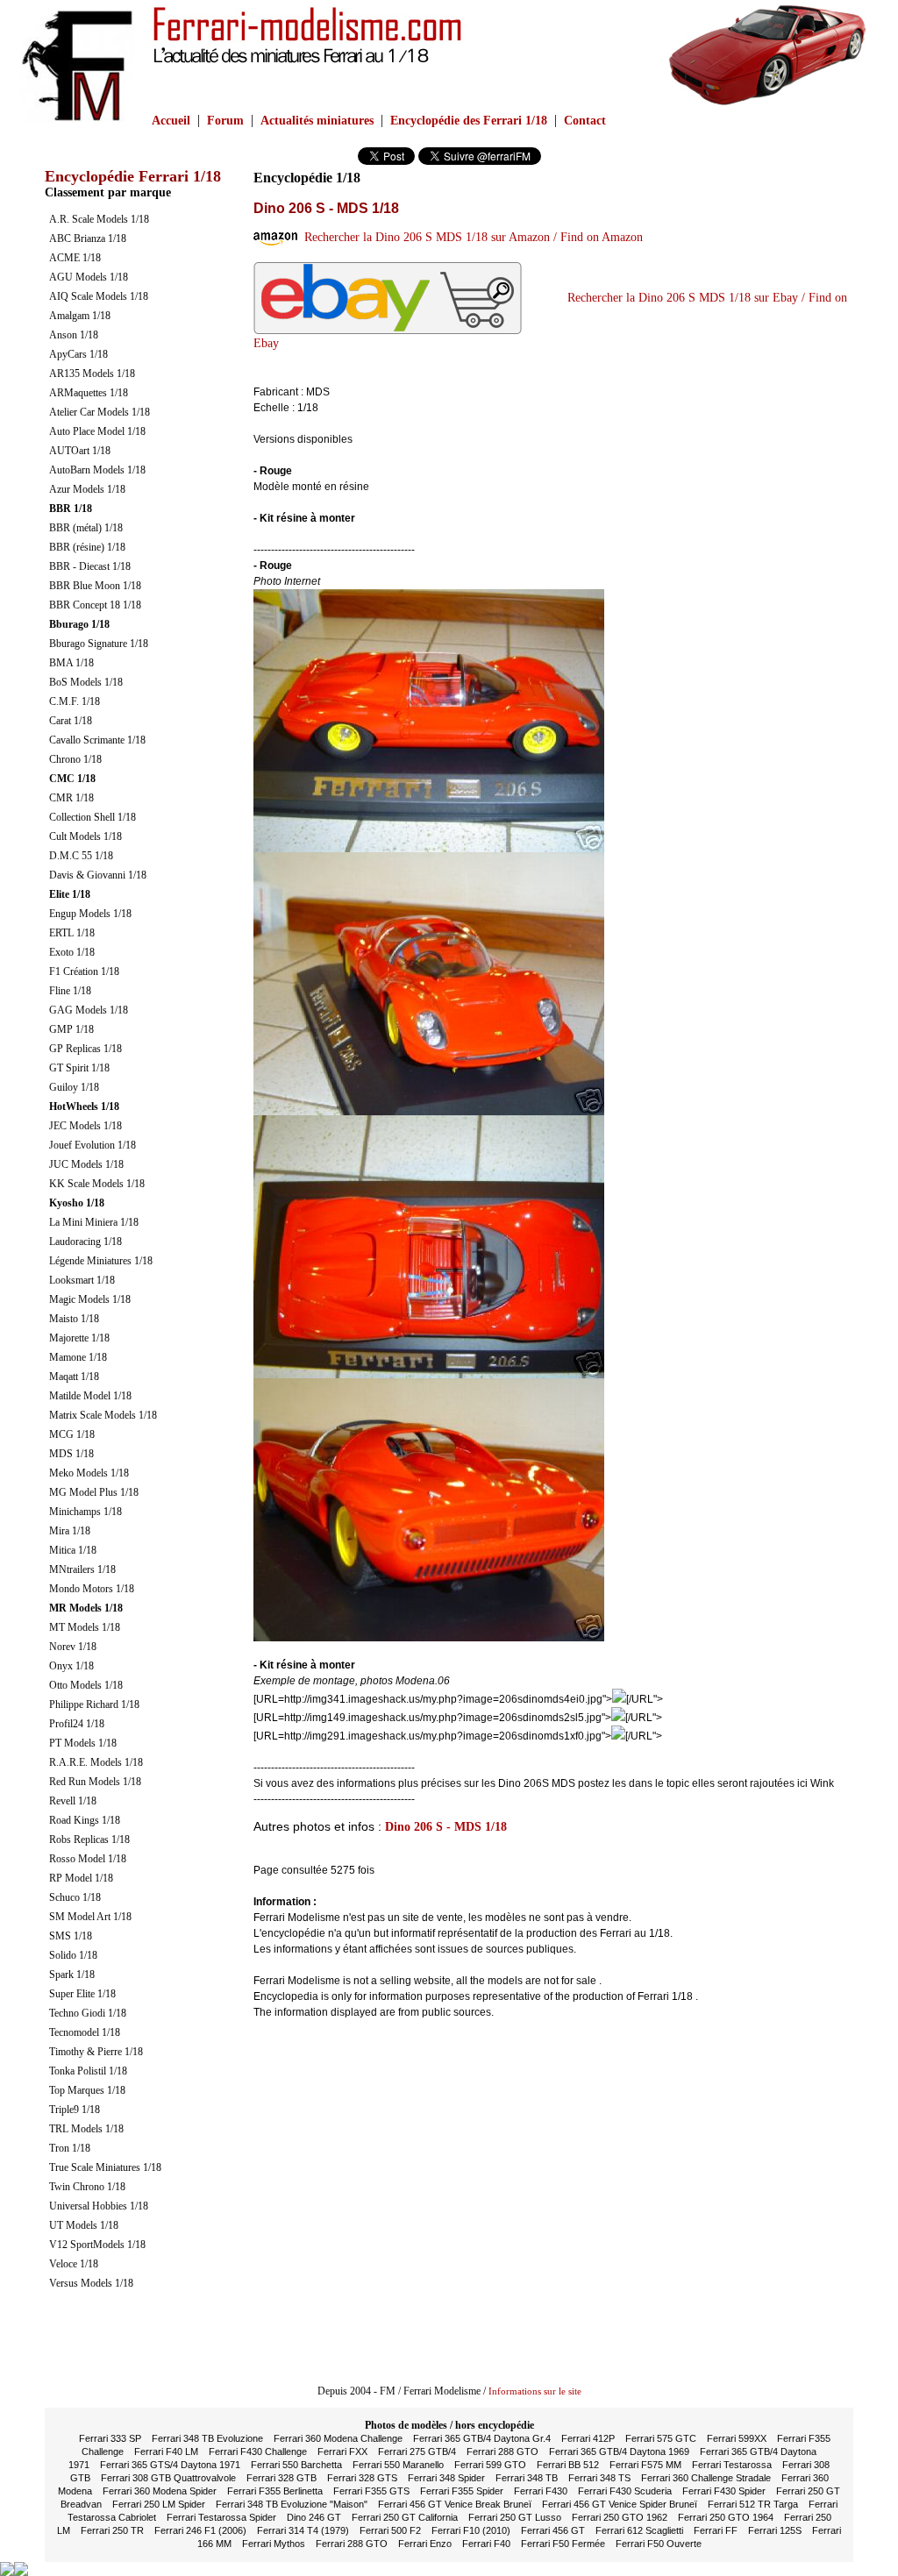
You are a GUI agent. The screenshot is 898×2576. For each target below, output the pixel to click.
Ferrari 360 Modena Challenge (338, 2438)
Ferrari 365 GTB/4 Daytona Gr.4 (482, 2438)
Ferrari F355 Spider (462, 2491)
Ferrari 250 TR (112, 2530)
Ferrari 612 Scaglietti (639, 2530)
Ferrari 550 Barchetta (296, 2465)
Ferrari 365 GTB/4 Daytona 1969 (619, 2451)
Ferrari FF (716, 2530)
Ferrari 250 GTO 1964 (726, 2517)
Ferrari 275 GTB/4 (417, 2451)
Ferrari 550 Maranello (398, 2465)
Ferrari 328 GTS (362, 2478)
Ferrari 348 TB (527, 2478)
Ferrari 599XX (737, 2438)
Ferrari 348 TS (599, 2478)
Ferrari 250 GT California (405, 2517)
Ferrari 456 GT (553, 2530)
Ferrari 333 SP (110, 2438)
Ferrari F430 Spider (724, 2491)
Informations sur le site (535, 2391)
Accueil (171, 121)
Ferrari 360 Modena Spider (160, 2491)
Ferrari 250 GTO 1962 (620, 2517)
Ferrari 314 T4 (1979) (303, 2530)
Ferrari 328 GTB (282, 2478)
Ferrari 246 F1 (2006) (200, 2530)
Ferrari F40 (486, 2544)
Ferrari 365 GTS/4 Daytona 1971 (170, 2465)
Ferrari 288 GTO (502, 2451)
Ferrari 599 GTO (490, 2465)
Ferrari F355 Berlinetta (275, 2491)
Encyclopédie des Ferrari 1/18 (469, 121)
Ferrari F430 (541, 2491)
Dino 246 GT (314, 2517)
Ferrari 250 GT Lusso (515, 2517)
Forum (225, 121)
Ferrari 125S (775, 2530)
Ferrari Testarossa (732, 2465)
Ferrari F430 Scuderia (625, 2491)
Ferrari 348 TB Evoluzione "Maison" (292, 2504)
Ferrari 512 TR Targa (753, 2504)
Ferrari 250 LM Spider (159, 2504)
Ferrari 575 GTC (661, 2438)
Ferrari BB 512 (568, 2465)
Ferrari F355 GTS (371, 2491)
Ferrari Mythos (274, 2544)
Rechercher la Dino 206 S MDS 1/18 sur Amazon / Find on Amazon (470, 237)
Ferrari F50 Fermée (563, 2544)
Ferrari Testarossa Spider (221, 2517)
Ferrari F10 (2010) (471, 2530)
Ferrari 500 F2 (390, 2530)
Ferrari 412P (588, 2438)
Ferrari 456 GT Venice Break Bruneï (455, 2504)
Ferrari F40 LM (166, 2451)
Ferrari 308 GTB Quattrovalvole (168, 2478)
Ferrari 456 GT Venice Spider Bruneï (620, 2504)
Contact (585, 121)
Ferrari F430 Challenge (258, 2451)
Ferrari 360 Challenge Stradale (706, 2478)
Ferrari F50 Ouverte (659, 2544)
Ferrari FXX (342, 2451)
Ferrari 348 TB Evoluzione (207, 2438)
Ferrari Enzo (425, 2544)
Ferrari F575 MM (645, 2465)
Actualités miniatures (317, 121)
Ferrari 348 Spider (446, 2478)
